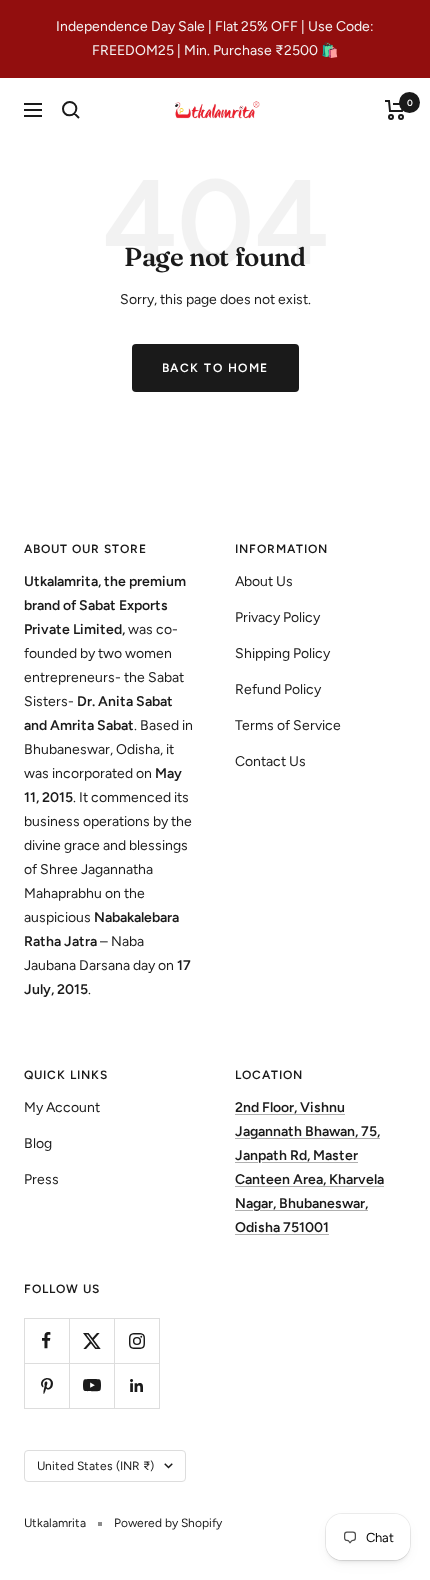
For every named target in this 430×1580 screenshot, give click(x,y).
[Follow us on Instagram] (136, 1340)
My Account (62, 1107)
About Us (264, 581)
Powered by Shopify (168, 1523)
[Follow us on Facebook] (46, 1340)
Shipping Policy (282, 653)
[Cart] (395, 110)
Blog (38, 1143)
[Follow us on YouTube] (91, 1385)
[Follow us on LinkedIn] (136, 1385)
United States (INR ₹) (95, 1466)
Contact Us (270, 761)
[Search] (71, 110)
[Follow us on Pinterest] (46, 1385)
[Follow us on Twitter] (91, 1340)
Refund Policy (278, 689)
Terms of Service (288, 725)
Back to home (215, 368)
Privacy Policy (277, 617)
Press (41, 1179)
